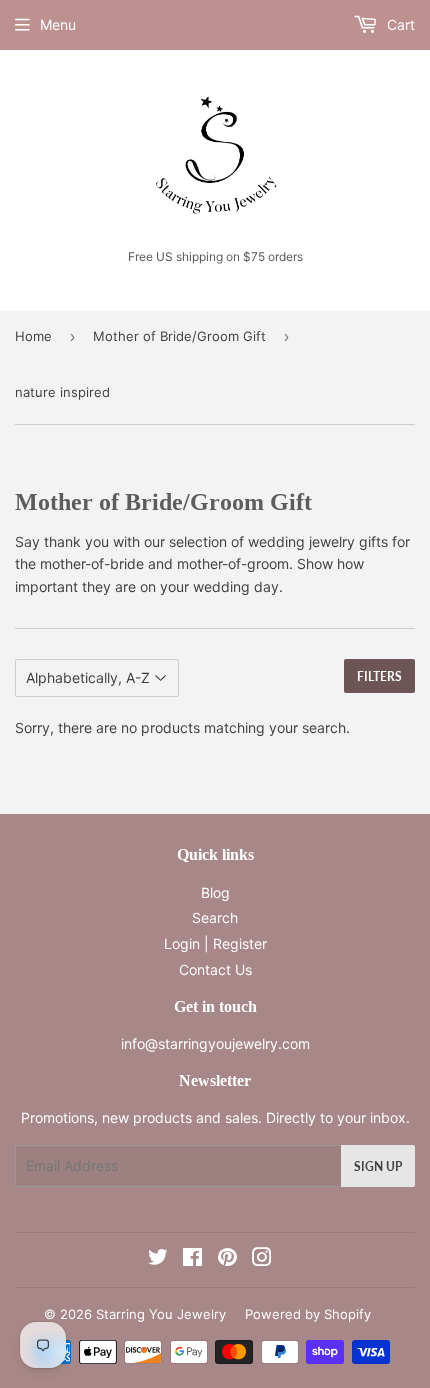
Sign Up (378, 1166)
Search (215, 917)
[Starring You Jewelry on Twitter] (158, 1259)
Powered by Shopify (308, 1314)
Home (33, 336)
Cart (399, 24)
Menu (58, 24)
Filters (379, 676)
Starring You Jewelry (161, 1314)
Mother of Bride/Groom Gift (179, 336)
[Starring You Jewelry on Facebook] (192, 1259)
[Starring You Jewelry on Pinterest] (227, 1259)
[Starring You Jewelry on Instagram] (262, 1259)
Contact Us (215, 969)
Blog (215, 892)
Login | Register (215, 943)
